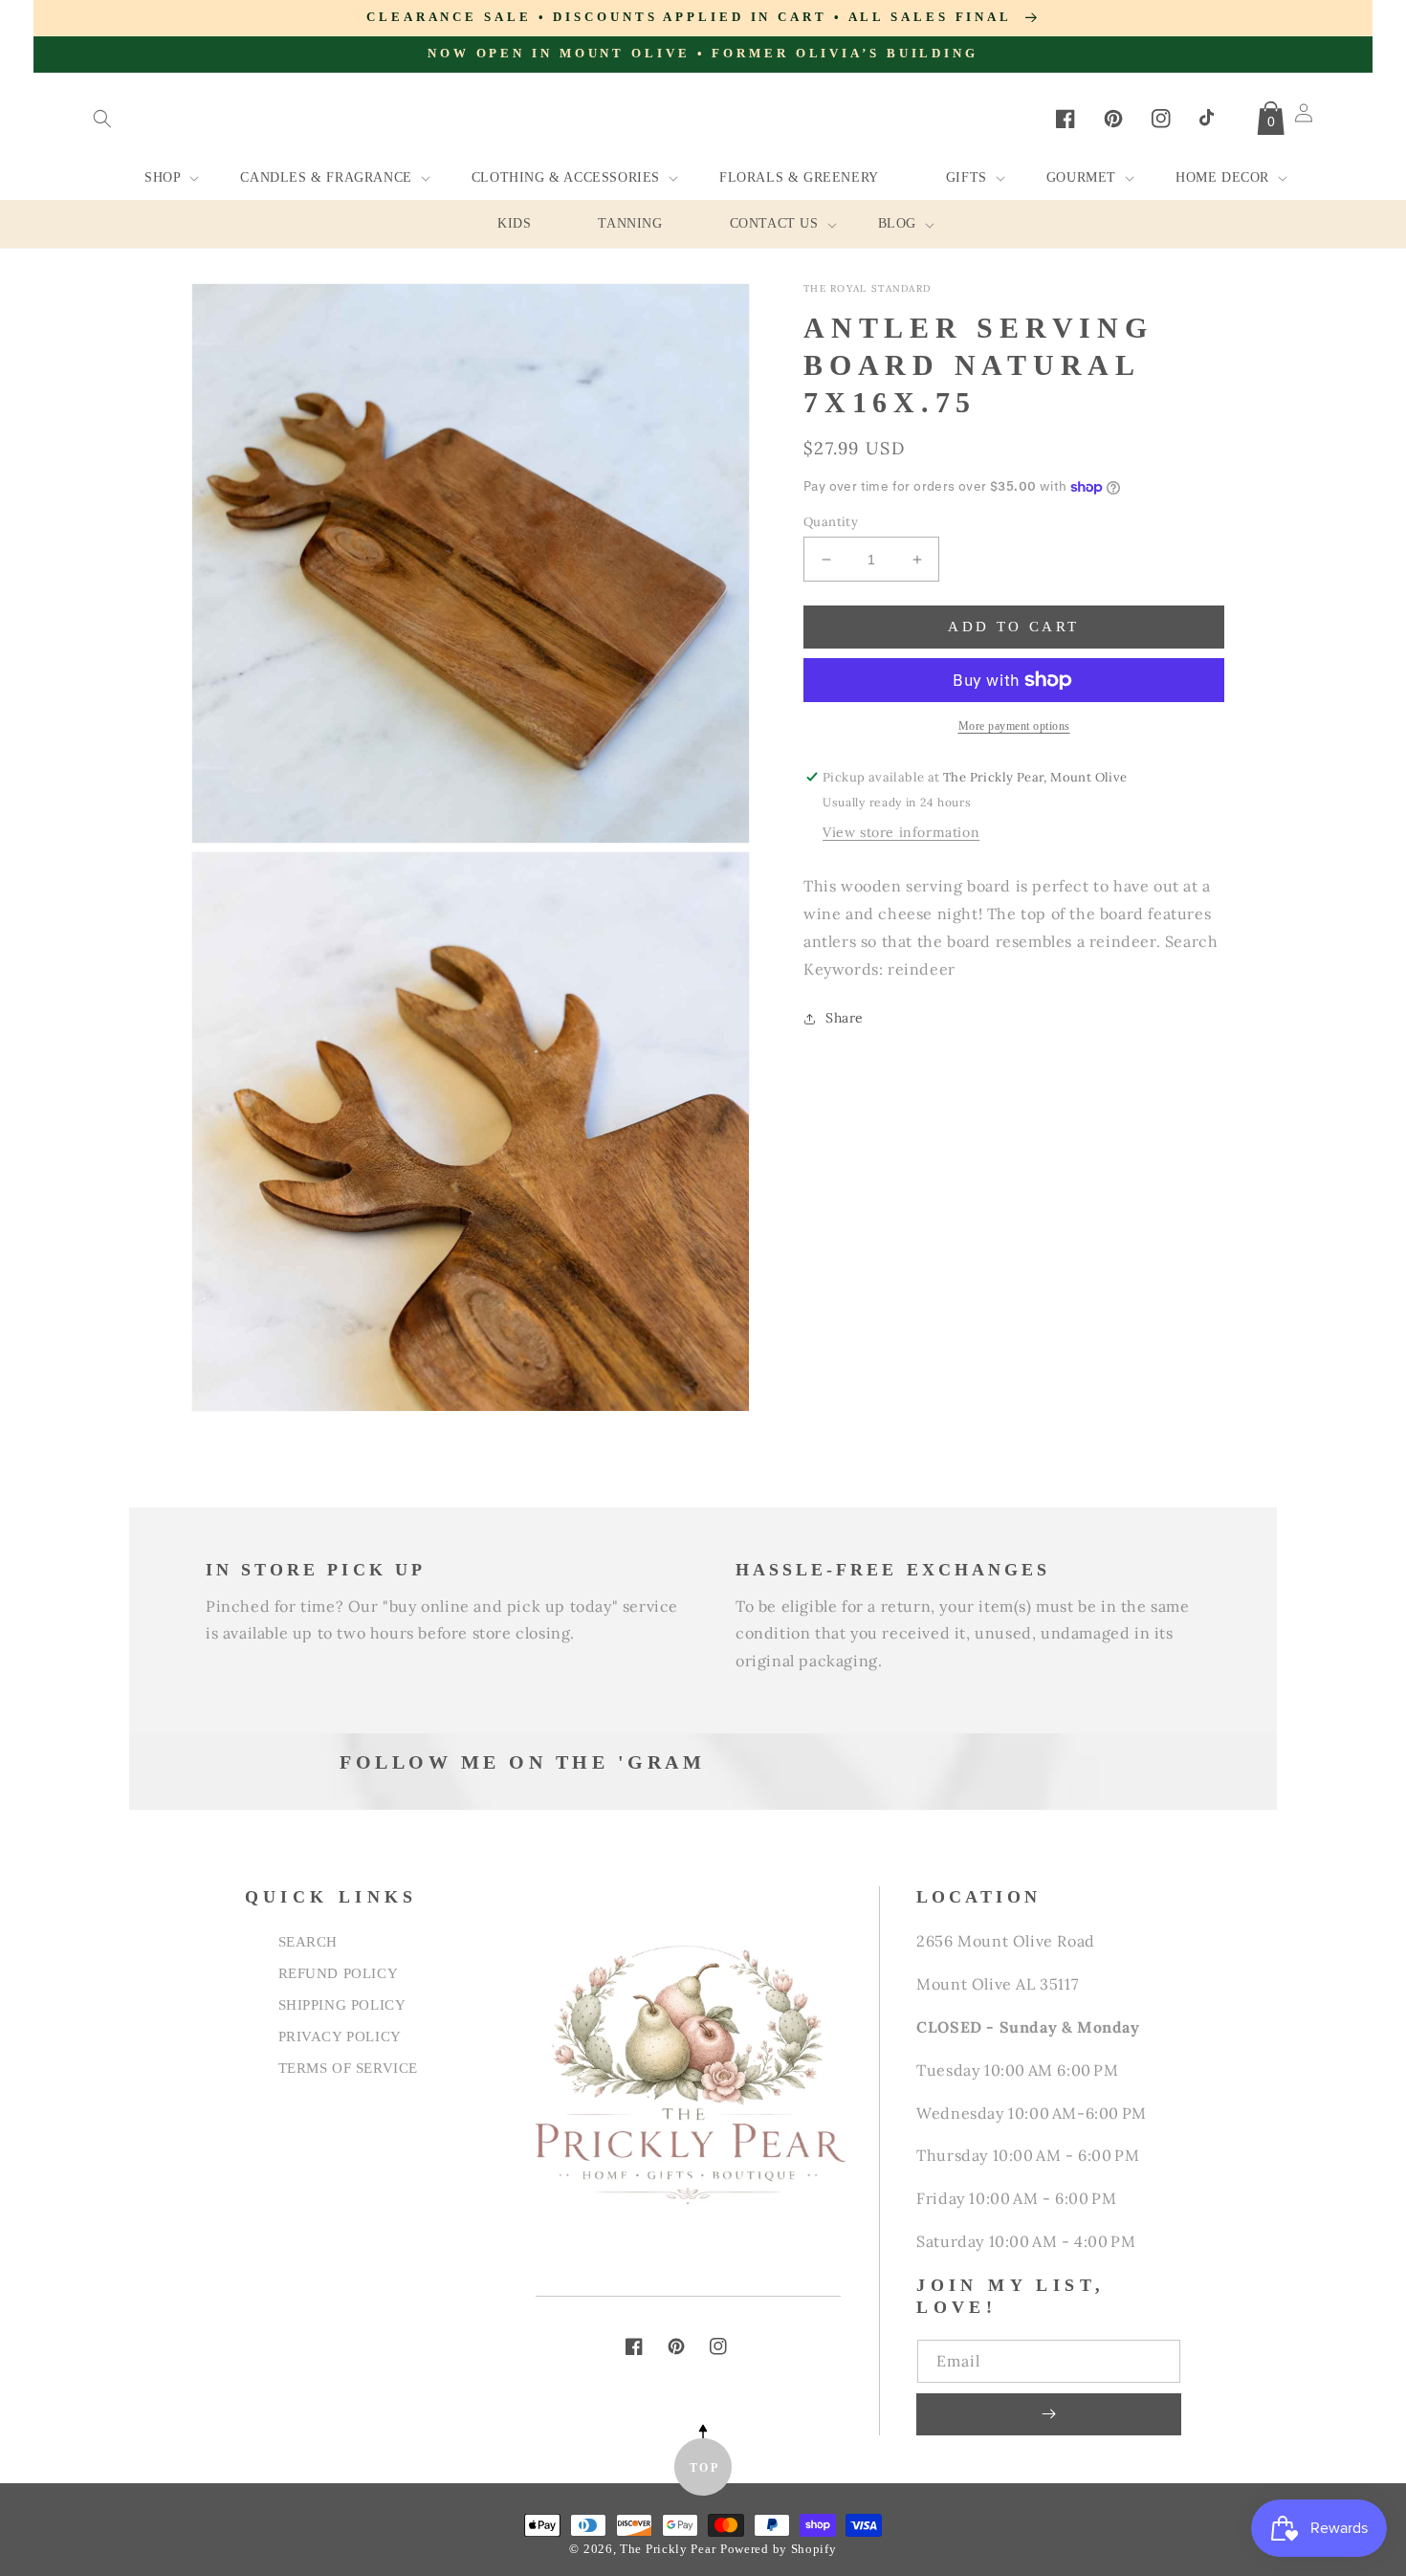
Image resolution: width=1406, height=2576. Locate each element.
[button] (102, 119)
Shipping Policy (342, 2004)
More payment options (1014, 726)
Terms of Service (349, 2068)
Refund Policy (339, 1973)
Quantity (831, 522)
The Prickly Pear (668, 2549)
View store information (901, 832)
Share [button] (845, 1018)
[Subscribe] (1048, 2414)
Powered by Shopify (779, 2549)
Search (308, 1941)
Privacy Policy (340, 2036)
